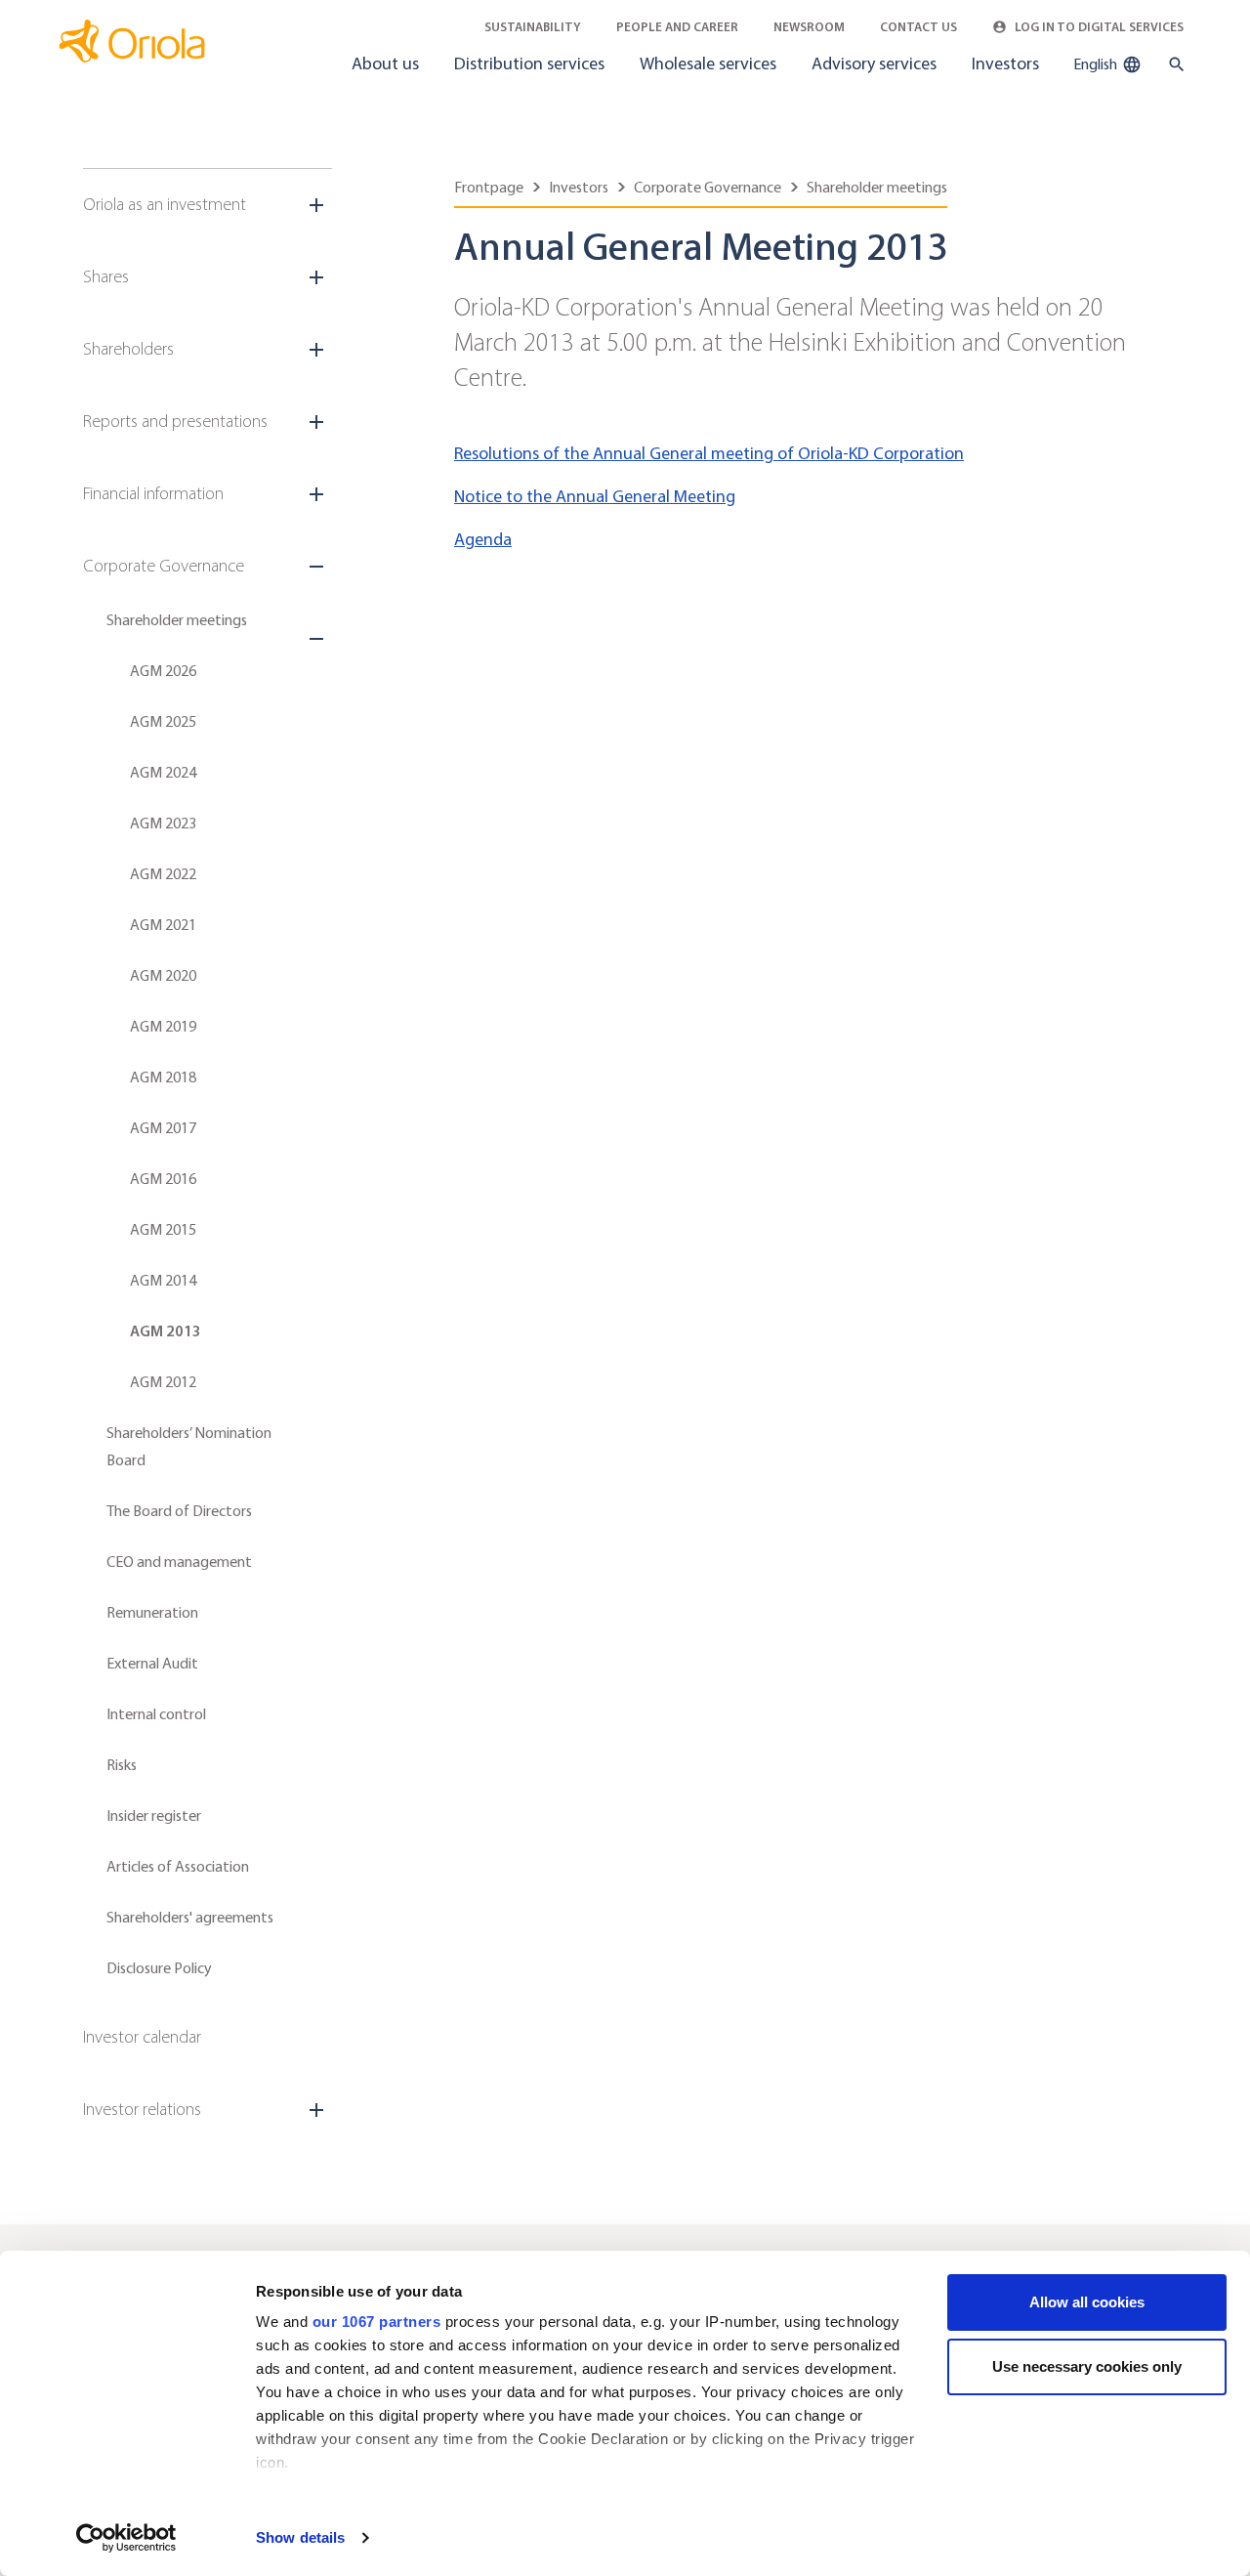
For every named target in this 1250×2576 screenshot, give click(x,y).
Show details (300, 2537)
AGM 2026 (163, 671)
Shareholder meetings (177, 620)
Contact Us (918, 27)
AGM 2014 (163, 1280)
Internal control (156, 1714)
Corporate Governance (164, 566)
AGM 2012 (163, 1382)
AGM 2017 (163, 1128)
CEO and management (179, 1562)
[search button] (1172, 64)
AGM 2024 (163, 772)
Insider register (154, 1816)
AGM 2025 (163, 721)
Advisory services (874, 63)
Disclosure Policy (159, 1968)
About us (385, 63)
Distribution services (529, 63)
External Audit (152, 1663)
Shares (106, 276)
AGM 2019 (163, 1026)
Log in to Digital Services (1098, 27)
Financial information (153, 493)
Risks (122, 1765)
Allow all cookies (1087, 2302)
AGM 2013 (166, 1331)
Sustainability (533, 27)
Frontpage (489, 187)
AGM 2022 (163, 874)
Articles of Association (178, 1866)
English (1097, 64)
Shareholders (128, 349)
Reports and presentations (175, 421)
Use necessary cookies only (1087, 2366)
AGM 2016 (163, 1179)
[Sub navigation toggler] (318, 205)
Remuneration (152, 1612)
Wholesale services (708, 63)
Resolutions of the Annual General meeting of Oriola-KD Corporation (709, 453)
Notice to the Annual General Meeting (595, 496)
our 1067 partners (377, 2322)
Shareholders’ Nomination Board (189, 1446)
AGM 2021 (163, 925)
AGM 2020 (163, 975)
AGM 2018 (163, 1077)
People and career (677, 27)
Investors (1005, 63)
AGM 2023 (163, 823)
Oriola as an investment (165, 204)
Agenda (483, 539)
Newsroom (809, 27)
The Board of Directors (179, 1511)
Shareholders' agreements (190, 1917)
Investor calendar (142, 2037)
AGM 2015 (163, 1229)
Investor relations (142, 2109)
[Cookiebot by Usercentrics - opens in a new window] (126, 2538)
